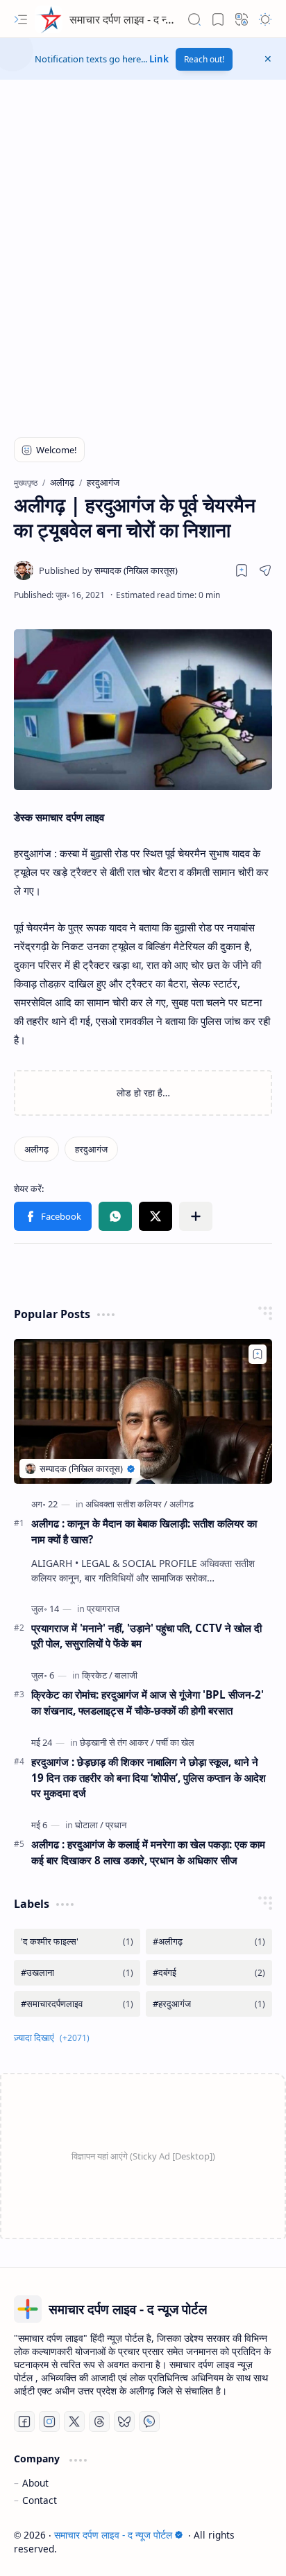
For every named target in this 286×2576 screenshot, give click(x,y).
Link (159, 59)
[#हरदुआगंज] (209, 2004)
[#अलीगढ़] (209, 1942)
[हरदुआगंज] (91, 1149)
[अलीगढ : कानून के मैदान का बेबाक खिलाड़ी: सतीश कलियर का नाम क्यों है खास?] (143, 1411)
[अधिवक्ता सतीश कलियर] (126, 1504)
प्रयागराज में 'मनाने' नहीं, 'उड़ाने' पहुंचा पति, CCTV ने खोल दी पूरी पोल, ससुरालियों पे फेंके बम (146, 1636)
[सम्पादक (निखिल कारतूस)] (108, 570)
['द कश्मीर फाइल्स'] (77, 1942)
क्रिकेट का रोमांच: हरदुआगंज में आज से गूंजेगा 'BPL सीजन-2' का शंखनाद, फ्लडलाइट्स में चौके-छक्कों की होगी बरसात (148, 1702)
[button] (21, 19)
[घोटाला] (89, 1825)
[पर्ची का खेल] (175, 1742)
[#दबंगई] (209, 1973)
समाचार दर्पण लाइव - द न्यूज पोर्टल (137, 19)
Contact (40, 2500)
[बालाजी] (126, 1675)
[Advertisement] (143, 264)
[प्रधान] (116, 1825)
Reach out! (204, 59)
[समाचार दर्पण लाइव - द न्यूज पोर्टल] (49, 19)
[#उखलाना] (77, 1973)
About (35, 2483)
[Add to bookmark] (258, 1354)
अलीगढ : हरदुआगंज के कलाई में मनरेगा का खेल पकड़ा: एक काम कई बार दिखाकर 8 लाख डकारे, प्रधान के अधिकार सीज (148, 1852)
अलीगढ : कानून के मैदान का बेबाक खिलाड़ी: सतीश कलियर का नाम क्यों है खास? (144, 1531)
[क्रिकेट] (97, 1675)
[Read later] (242, 570)
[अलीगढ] (182, 1504)
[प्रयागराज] (103, 1609)
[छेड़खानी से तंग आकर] (117, 1742)
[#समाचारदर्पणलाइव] (77, 2004)
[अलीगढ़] (36, 1149)
